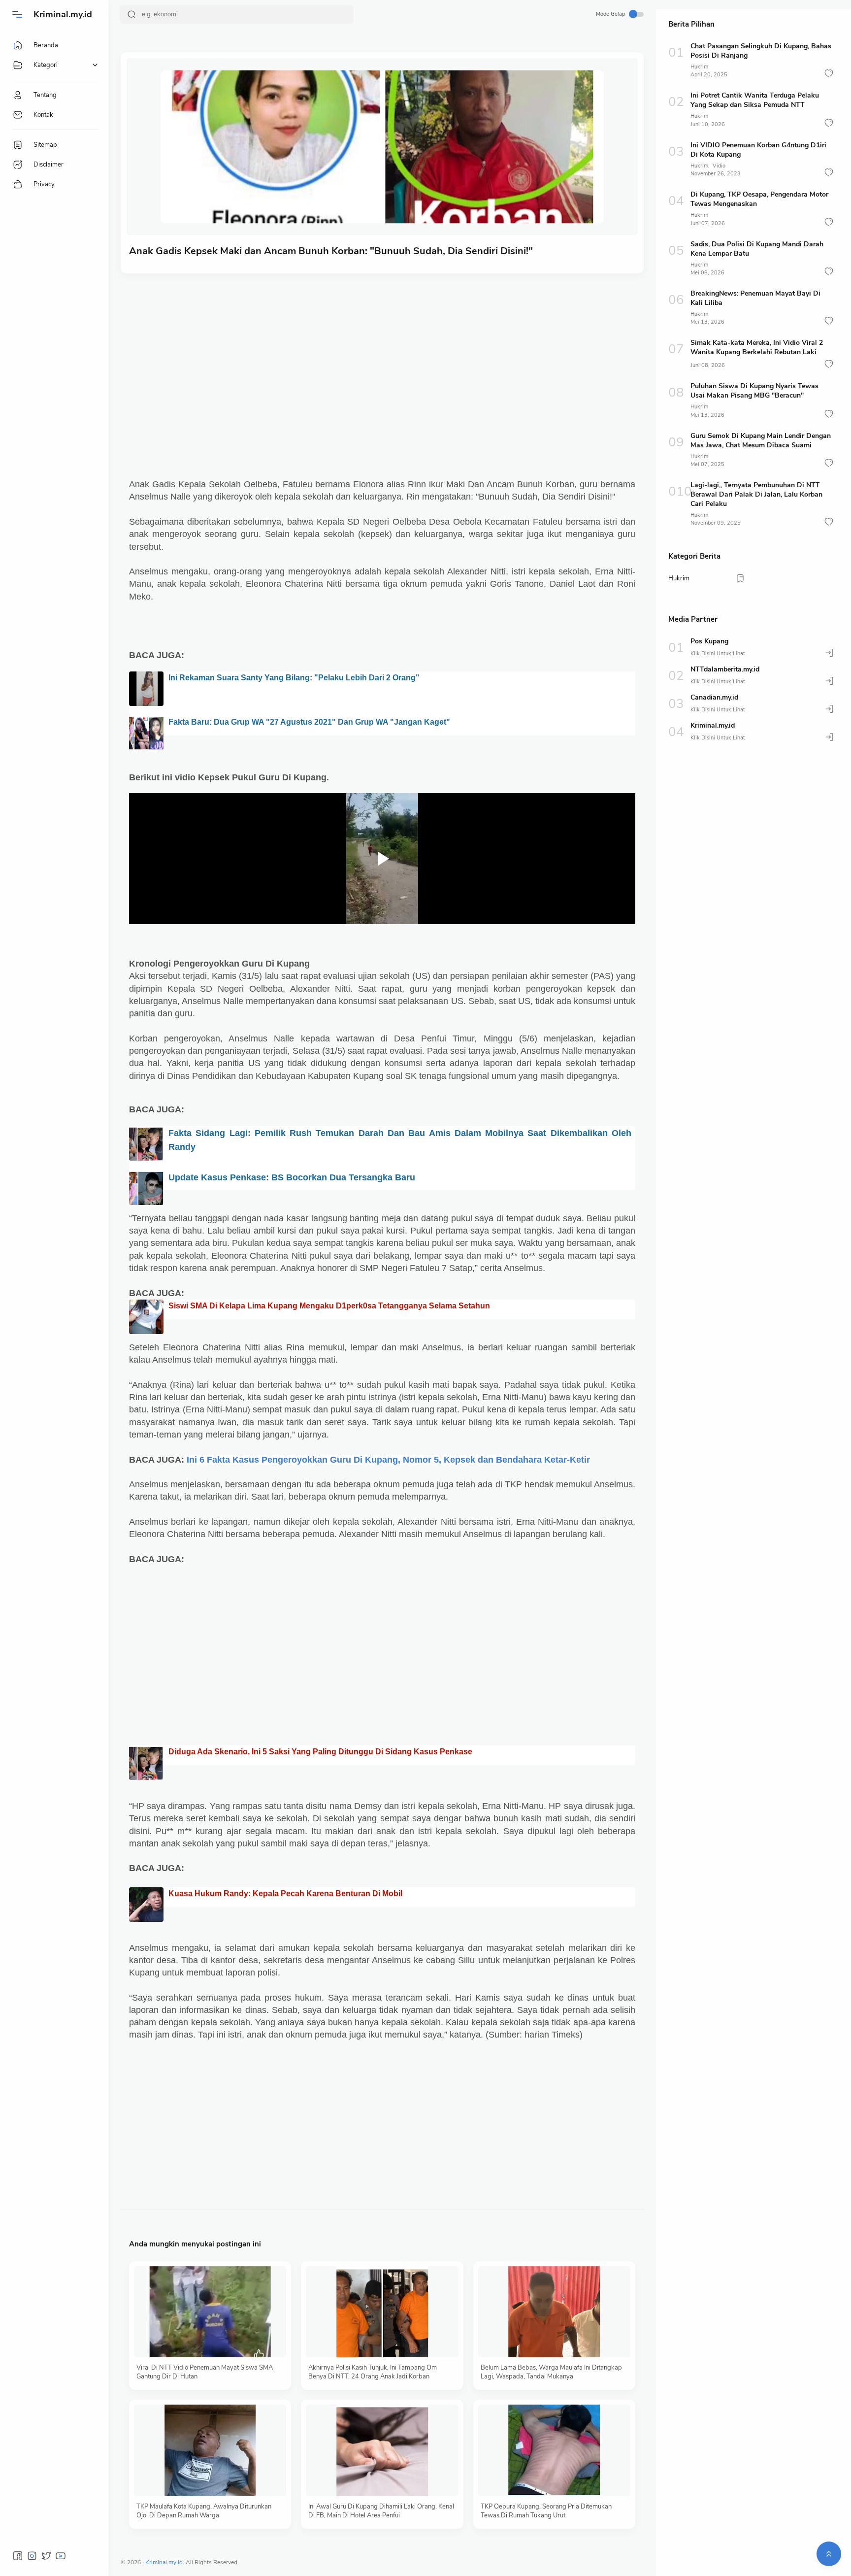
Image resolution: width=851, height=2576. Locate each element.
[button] (829, 73)
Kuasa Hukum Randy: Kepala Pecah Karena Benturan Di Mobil (285, 1893)
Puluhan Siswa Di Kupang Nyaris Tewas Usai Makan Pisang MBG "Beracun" (754, 391)
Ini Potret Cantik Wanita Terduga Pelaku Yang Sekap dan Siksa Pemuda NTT (755, 100)
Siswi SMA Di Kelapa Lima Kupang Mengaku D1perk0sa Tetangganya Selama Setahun (329, 1306)
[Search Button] (131, 14)
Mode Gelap (610, 14)
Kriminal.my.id (63, 14)
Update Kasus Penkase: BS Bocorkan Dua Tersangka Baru (292, 1177)
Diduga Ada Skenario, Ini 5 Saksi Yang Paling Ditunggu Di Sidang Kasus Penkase (320, 1752)
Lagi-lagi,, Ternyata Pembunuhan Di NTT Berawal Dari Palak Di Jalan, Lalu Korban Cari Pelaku (756, 494)
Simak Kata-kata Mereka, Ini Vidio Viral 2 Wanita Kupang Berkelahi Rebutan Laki (757, 347)
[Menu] (17, 14)
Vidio (719, 166)
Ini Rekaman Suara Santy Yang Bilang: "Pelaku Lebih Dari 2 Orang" (294, 678)
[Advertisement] (382, 357)
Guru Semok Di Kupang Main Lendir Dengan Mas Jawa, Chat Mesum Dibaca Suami (761, 440)
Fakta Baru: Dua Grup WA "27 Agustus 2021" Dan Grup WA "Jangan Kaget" (309, 722)
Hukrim (699, 67)
